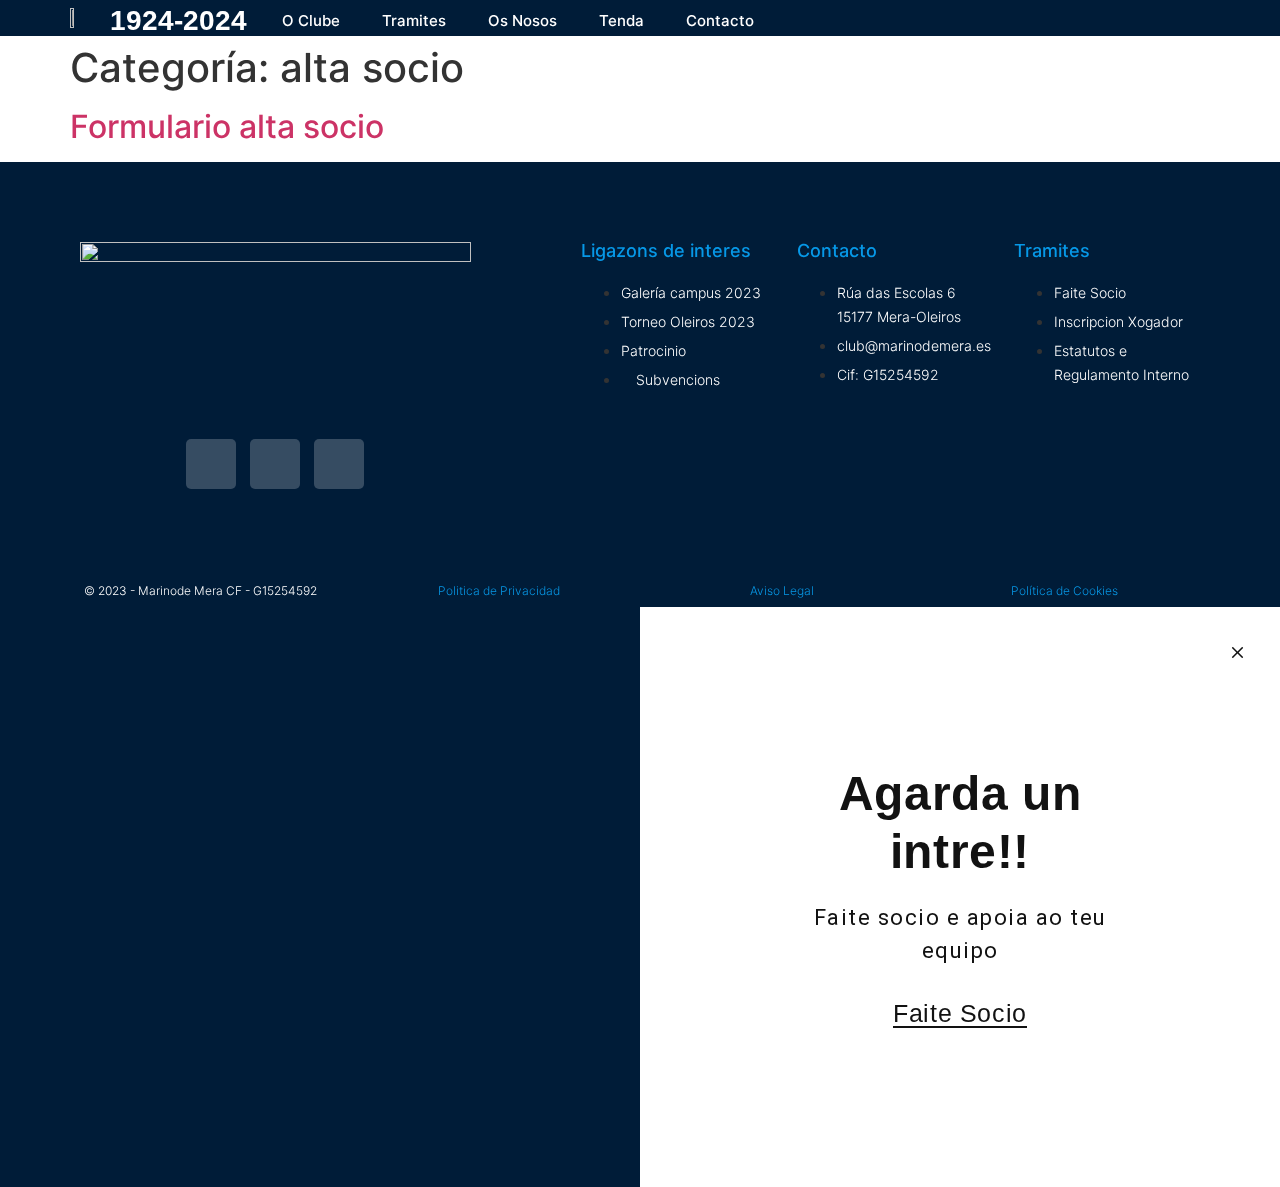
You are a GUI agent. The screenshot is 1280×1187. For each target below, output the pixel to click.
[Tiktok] (339, 464)
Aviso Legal (782, 590)
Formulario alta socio (227, 126)
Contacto (720, 20)
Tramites (414, 20)
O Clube (311, 20)
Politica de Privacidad (499, 590)
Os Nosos (522, 20)
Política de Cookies (1064, 590)
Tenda (621, 20)
